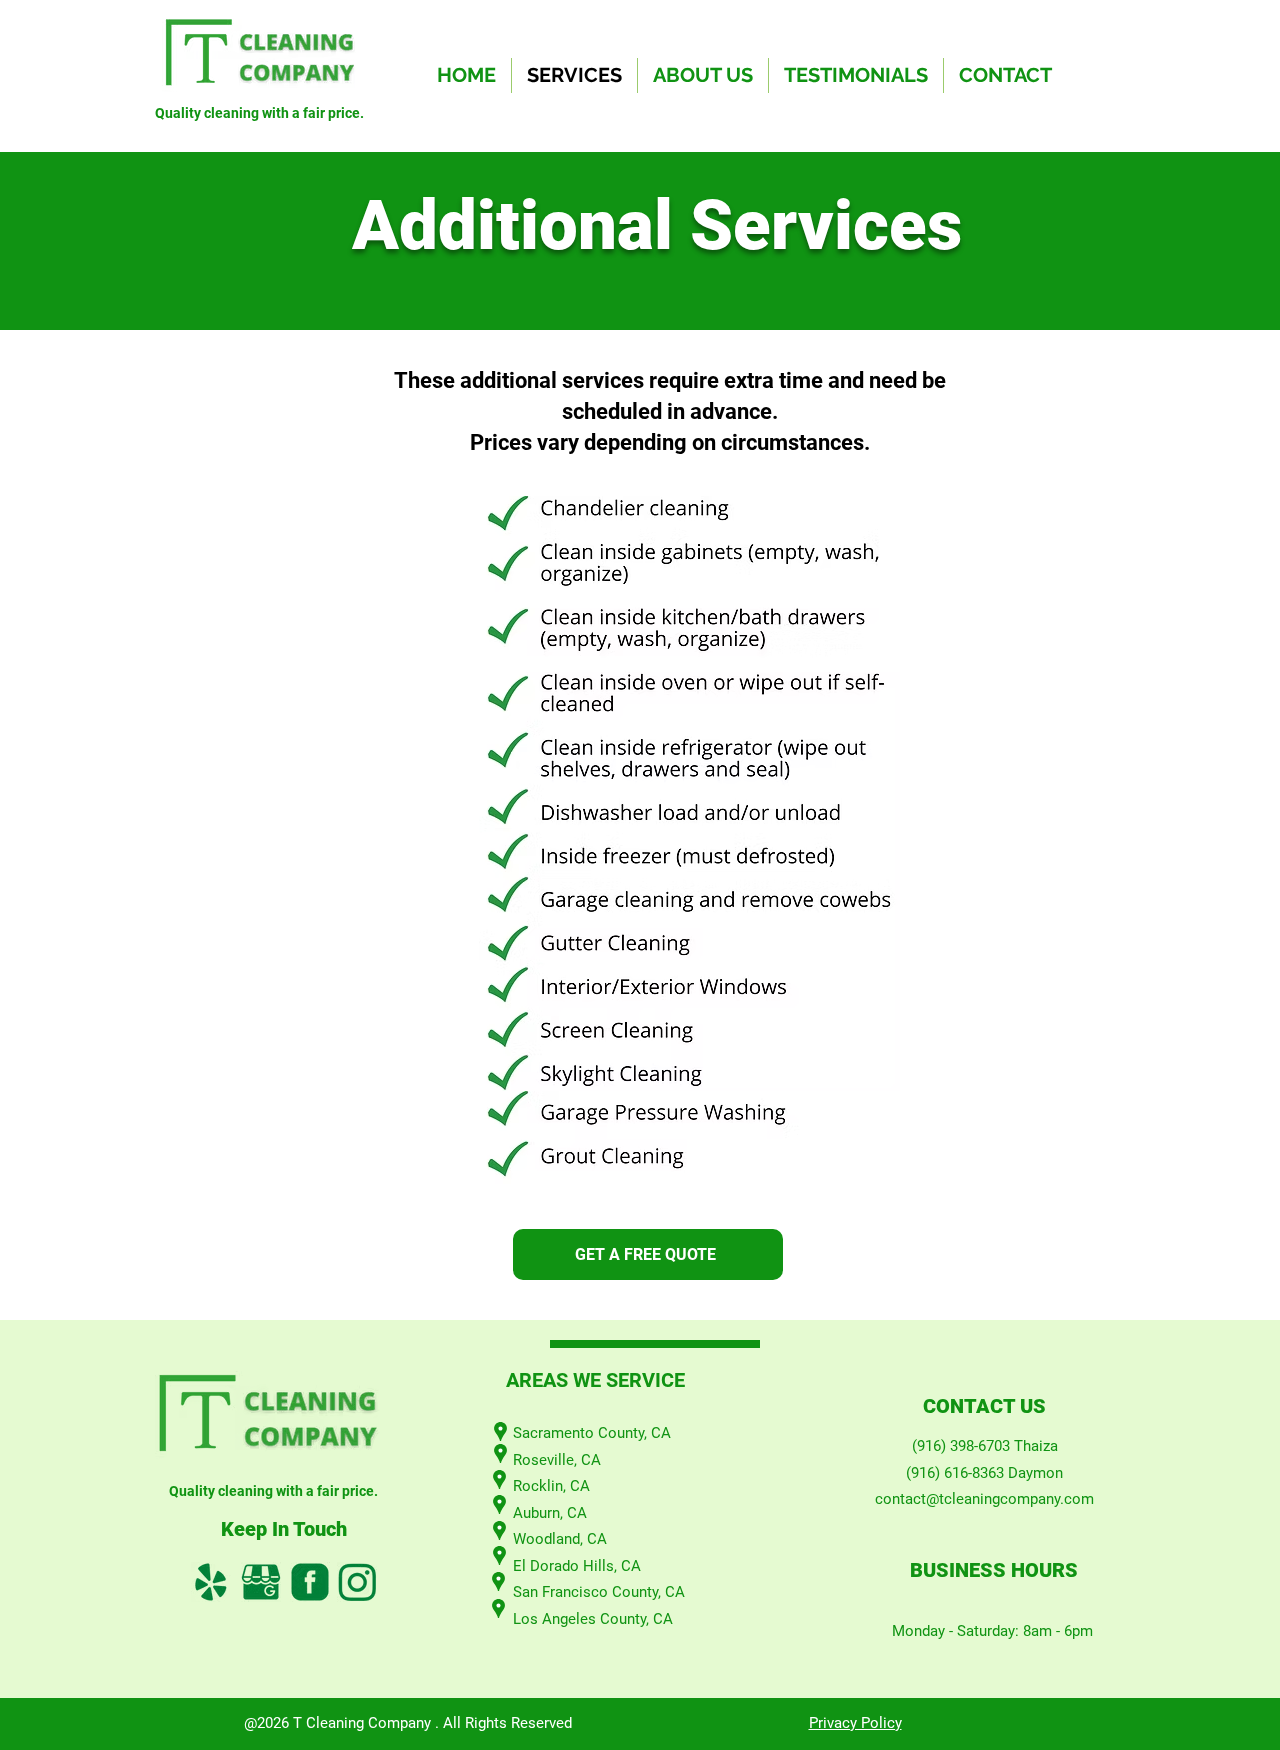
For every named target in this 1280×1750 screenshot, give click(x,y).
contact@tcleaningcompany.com (984, 1499)
